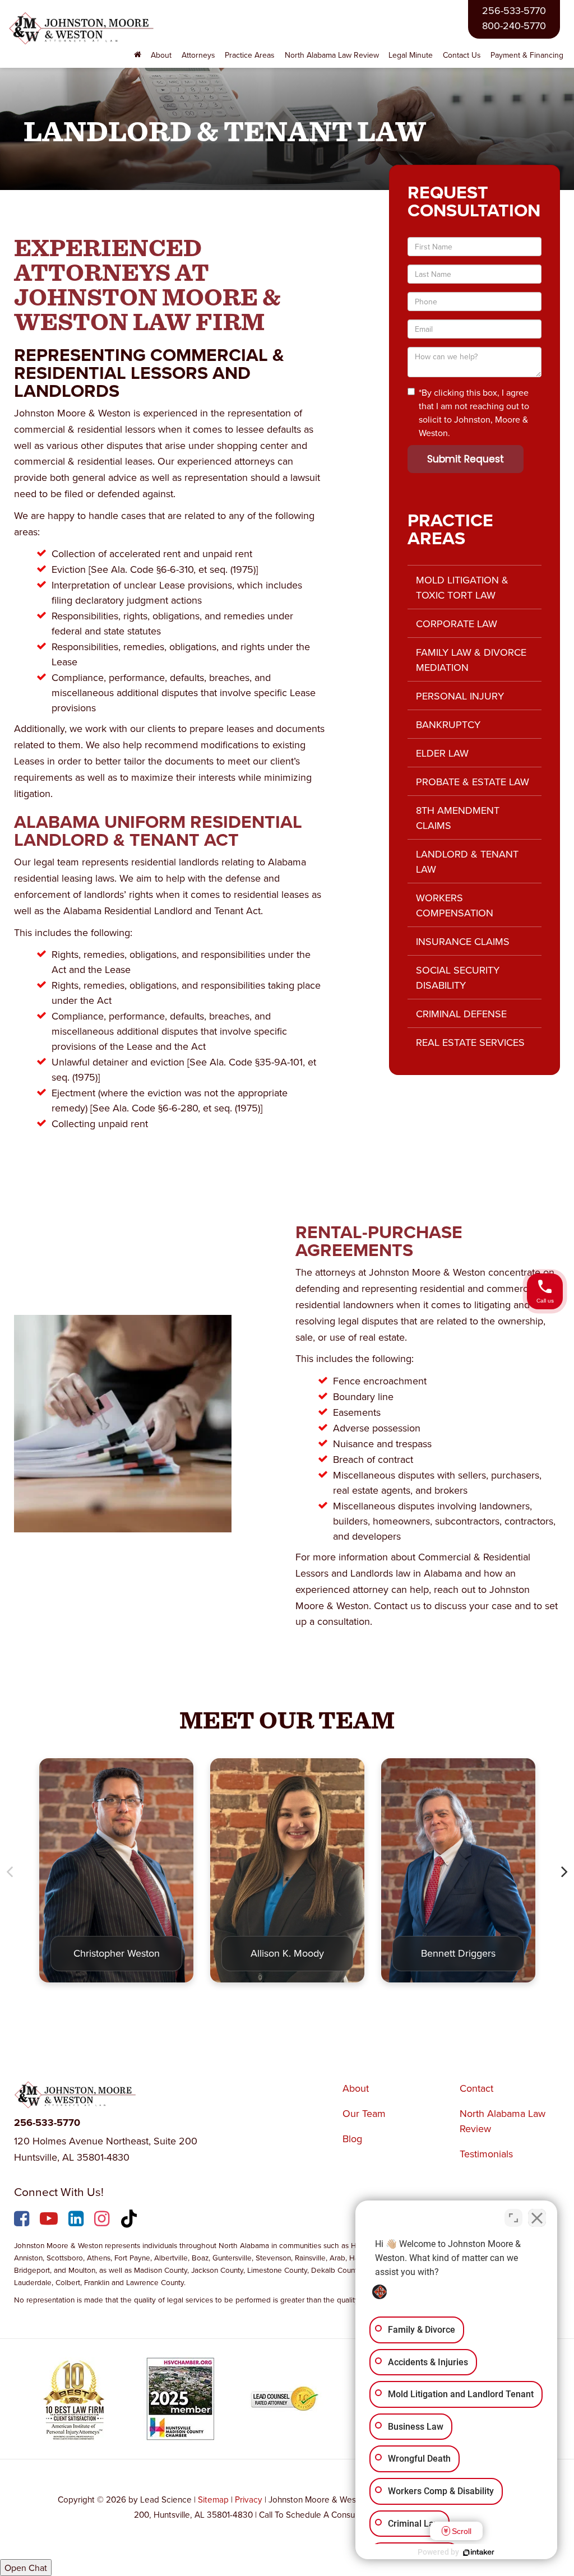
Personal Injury (460, 696)
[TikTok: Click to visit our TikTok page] (130, 2221)
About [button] (161, 55)
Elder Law (442, 753)
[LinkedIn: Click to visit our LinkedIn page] (77, 2221)
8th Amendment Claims (458, 818)
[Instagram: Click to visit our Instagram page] (103, 2221)
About (356, 2088)
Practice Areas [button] (250, 55)
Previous (10, 1871)
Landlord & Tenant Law (467, 861)
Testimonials (486, 2154)
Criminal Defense (461, 1014)
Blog (352, 2139)
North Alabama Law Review (332, 55)
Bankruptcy (448, 724)
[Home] (138, 55)
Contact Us (462, 55)
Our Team (364, 2113)
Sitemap (213, 2499)
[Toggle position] (513, 2218)
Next (564, 1871)
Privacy (249, 2499)
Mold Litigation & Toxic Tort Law (462, 587)
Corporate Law (457, 624)
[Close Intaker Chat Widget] (537, 2218)
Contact (476, 2088)
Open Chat (26, 2568)
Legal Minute (411, 55)
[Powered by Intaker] (479, 2552)
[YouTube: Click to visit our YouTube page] (50, 2221)
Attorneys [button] (198, 55)
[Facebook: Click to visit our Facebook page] (23, 2221)
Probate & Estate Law (473, 782)
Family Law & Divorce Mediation (471, 660)
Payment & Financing (527, 55)
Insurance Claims (463, 941)
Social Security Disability (458, 977)
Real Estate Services (470, 1042)
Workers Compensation (455, 905)
